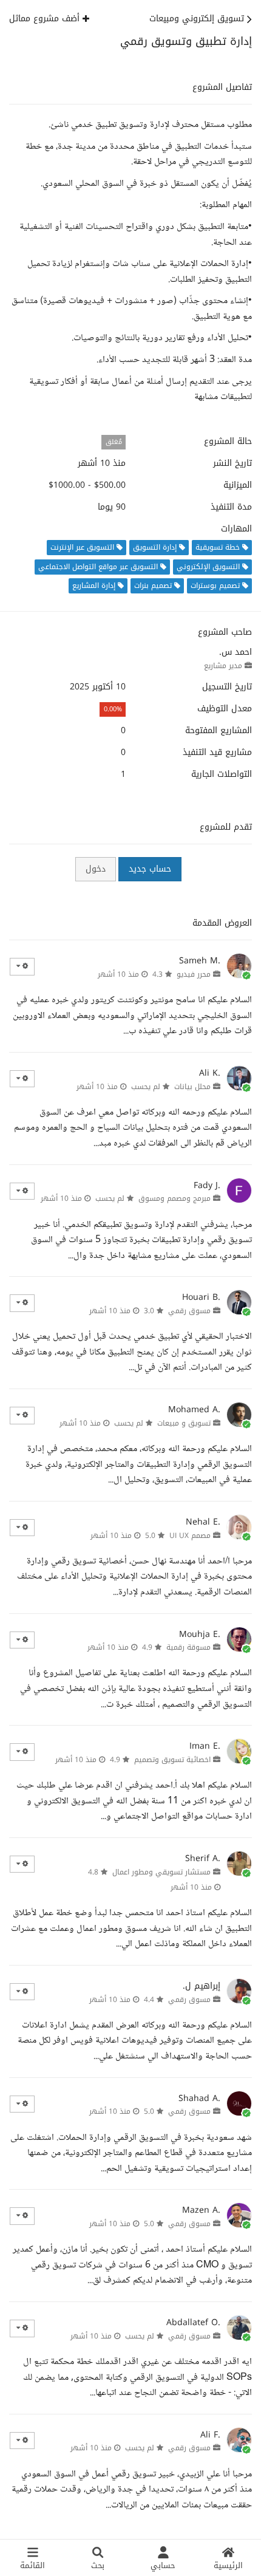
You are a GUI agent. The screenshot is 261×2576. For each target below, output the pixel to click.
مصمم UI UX (190, 1536)
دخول (96, 869)
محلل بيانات (192, 1087)
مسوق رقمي (189, 1311)
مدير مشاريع (223, 666)
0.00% (113, 709)
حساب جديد (150, 869)
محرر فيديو (194, 974)
